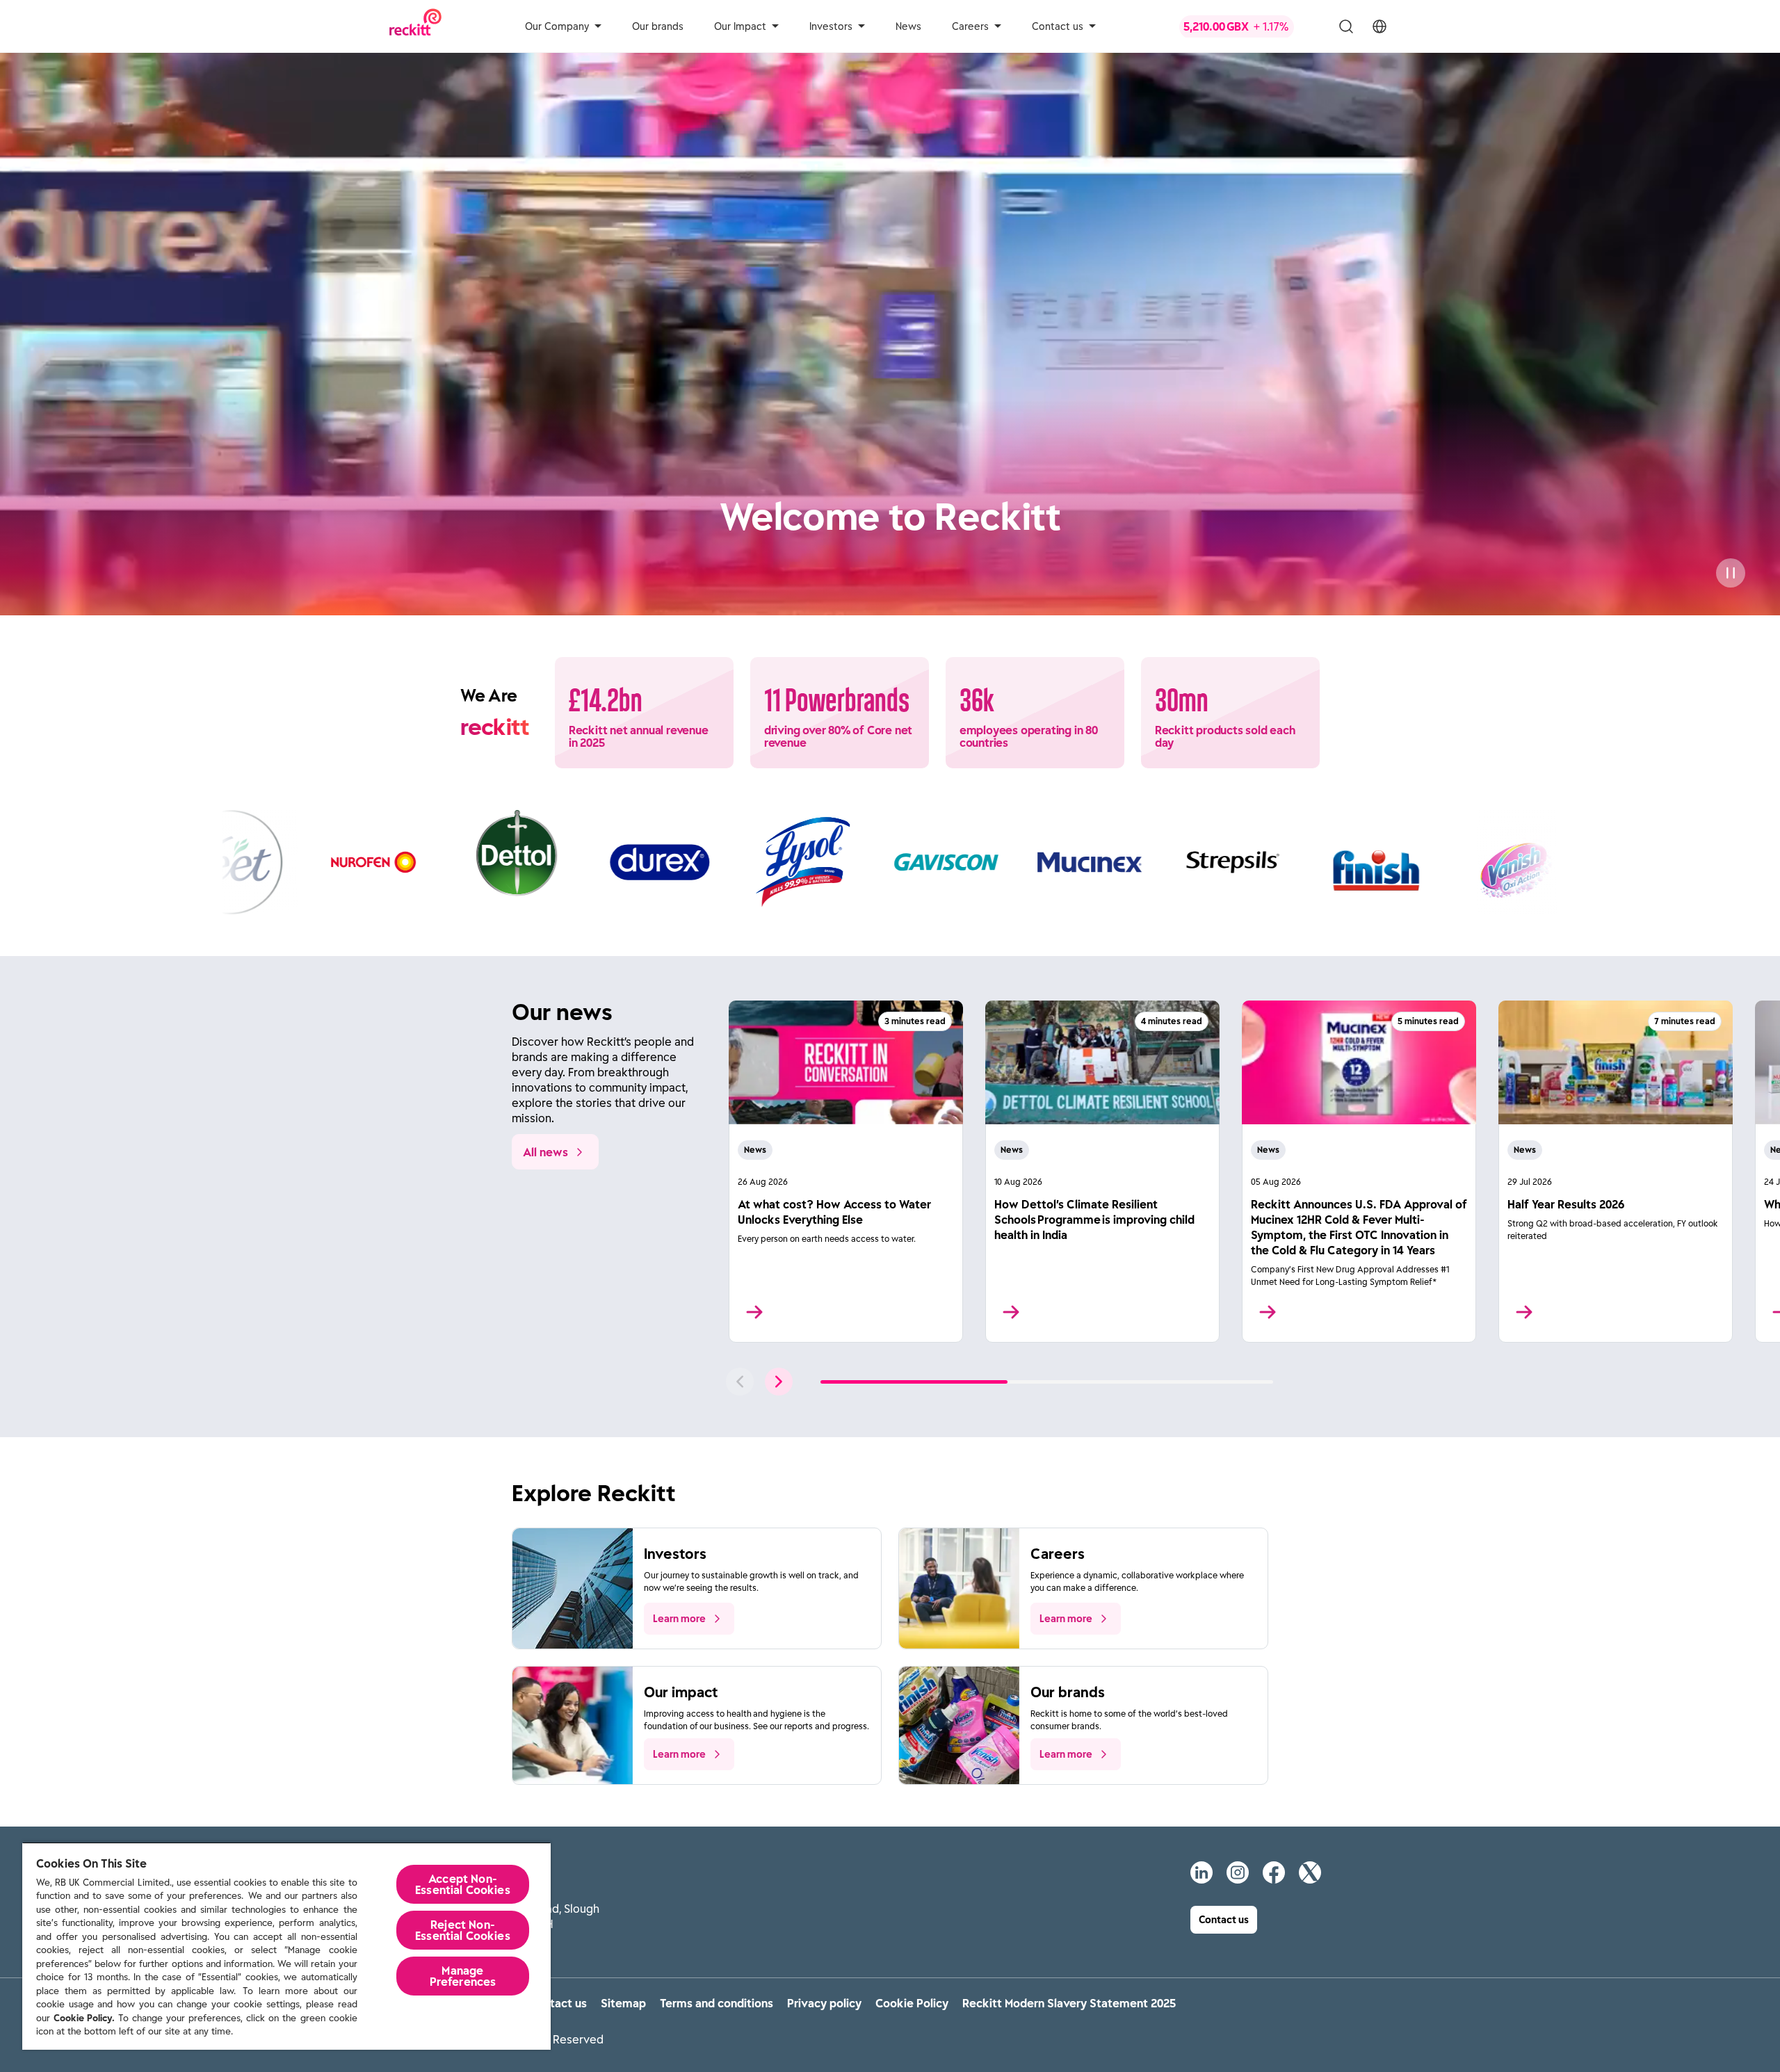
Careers (970, 26)
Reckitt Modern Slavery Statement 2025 (1069, 2003)
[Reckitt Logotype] (415, 26)
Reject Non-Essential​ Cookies (463, 1930)
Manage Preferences (463, 1976)
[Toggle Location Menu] (1379, 26)
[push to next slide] (779, 1382)
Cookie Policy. (84, 2018)
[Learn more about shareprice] (1249, 26)
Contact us (1058, 26)
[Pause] (1731, 573)
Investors (831, 26)
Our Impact (740, 26)
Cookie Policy (912, 2003)
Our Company (557, 26)
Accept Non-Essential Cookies (463, 1884)
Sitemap (623, 2003)
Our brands (658, 26)
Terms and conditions (717, 2003)
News (908, 26)
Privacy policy (824, 2003)
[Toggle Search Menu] (1346, 26)
